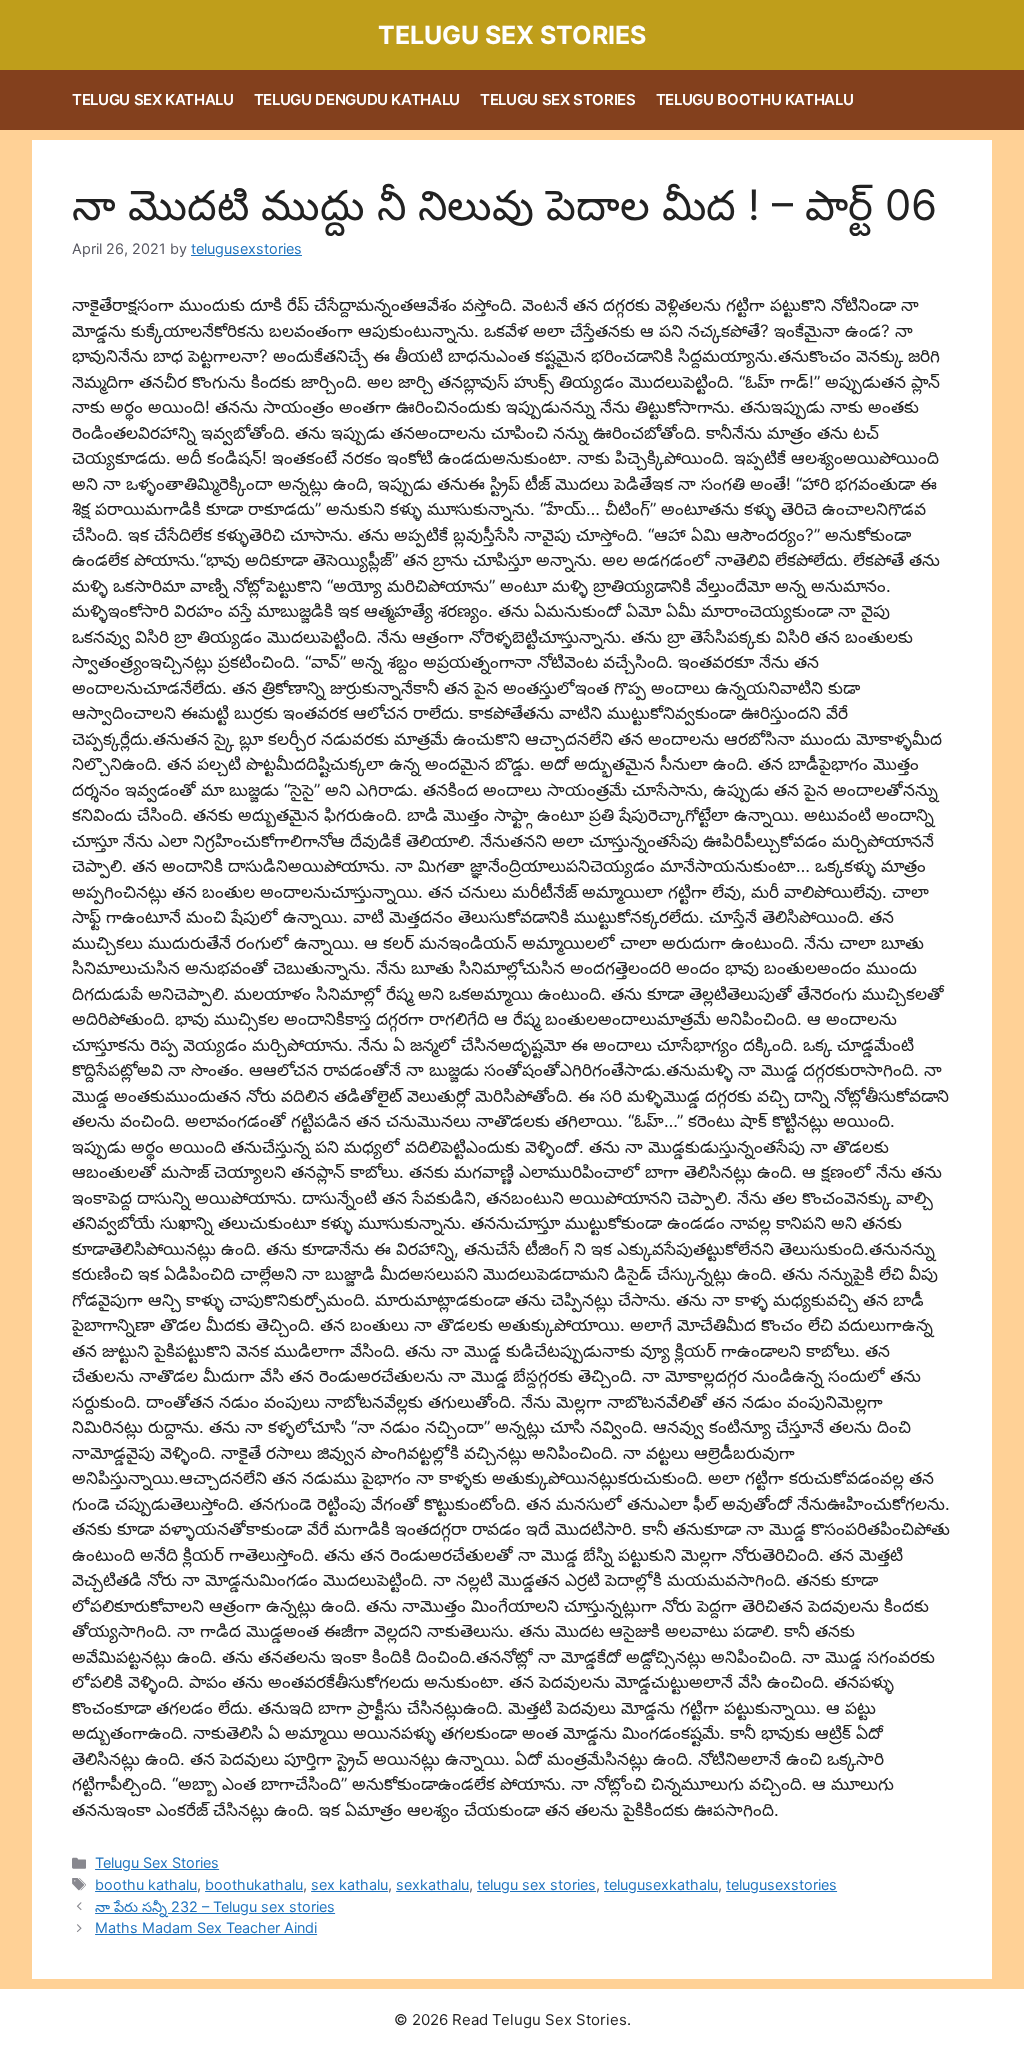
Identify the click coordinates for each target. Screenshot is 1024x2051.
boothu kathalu (146, 1884)
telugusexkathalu (661, 1884)
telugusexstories (781, 1884)
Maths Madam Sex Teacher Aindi (206, 1927)
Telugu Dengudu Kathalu (357, 99)
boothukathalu (254, 1884)
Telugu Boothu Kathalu (755, 99)
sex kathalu (349, 1884)
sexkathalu (432, 1884)
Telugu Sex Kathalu (153, 99)
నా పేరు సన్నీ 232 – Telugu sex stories (215, 1906)
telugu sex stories (536, 1884)
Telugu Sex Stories (512, 35)
